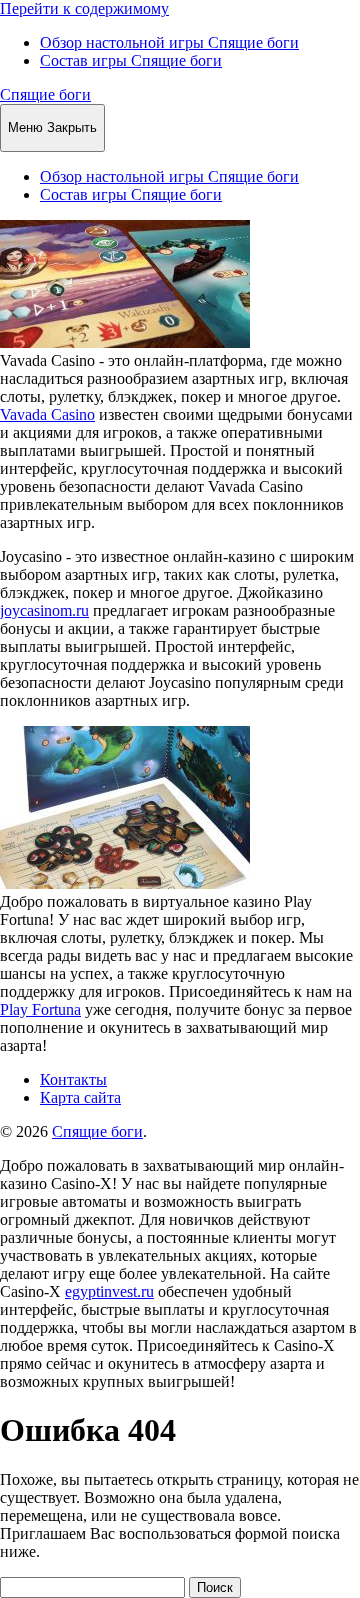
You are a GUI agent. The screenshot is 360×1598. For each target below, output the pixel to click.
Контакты (73, 1079)
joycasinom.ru (44, 610)
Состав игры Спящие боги (131, 60)
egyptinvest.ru (109, 1291)
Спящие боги (45, 94)
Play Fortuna (40, 1009)
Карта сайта (80, 1097)
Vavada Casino (47, 414)
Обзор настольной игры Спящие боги (169, 42)
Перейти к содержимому (84, 8)
